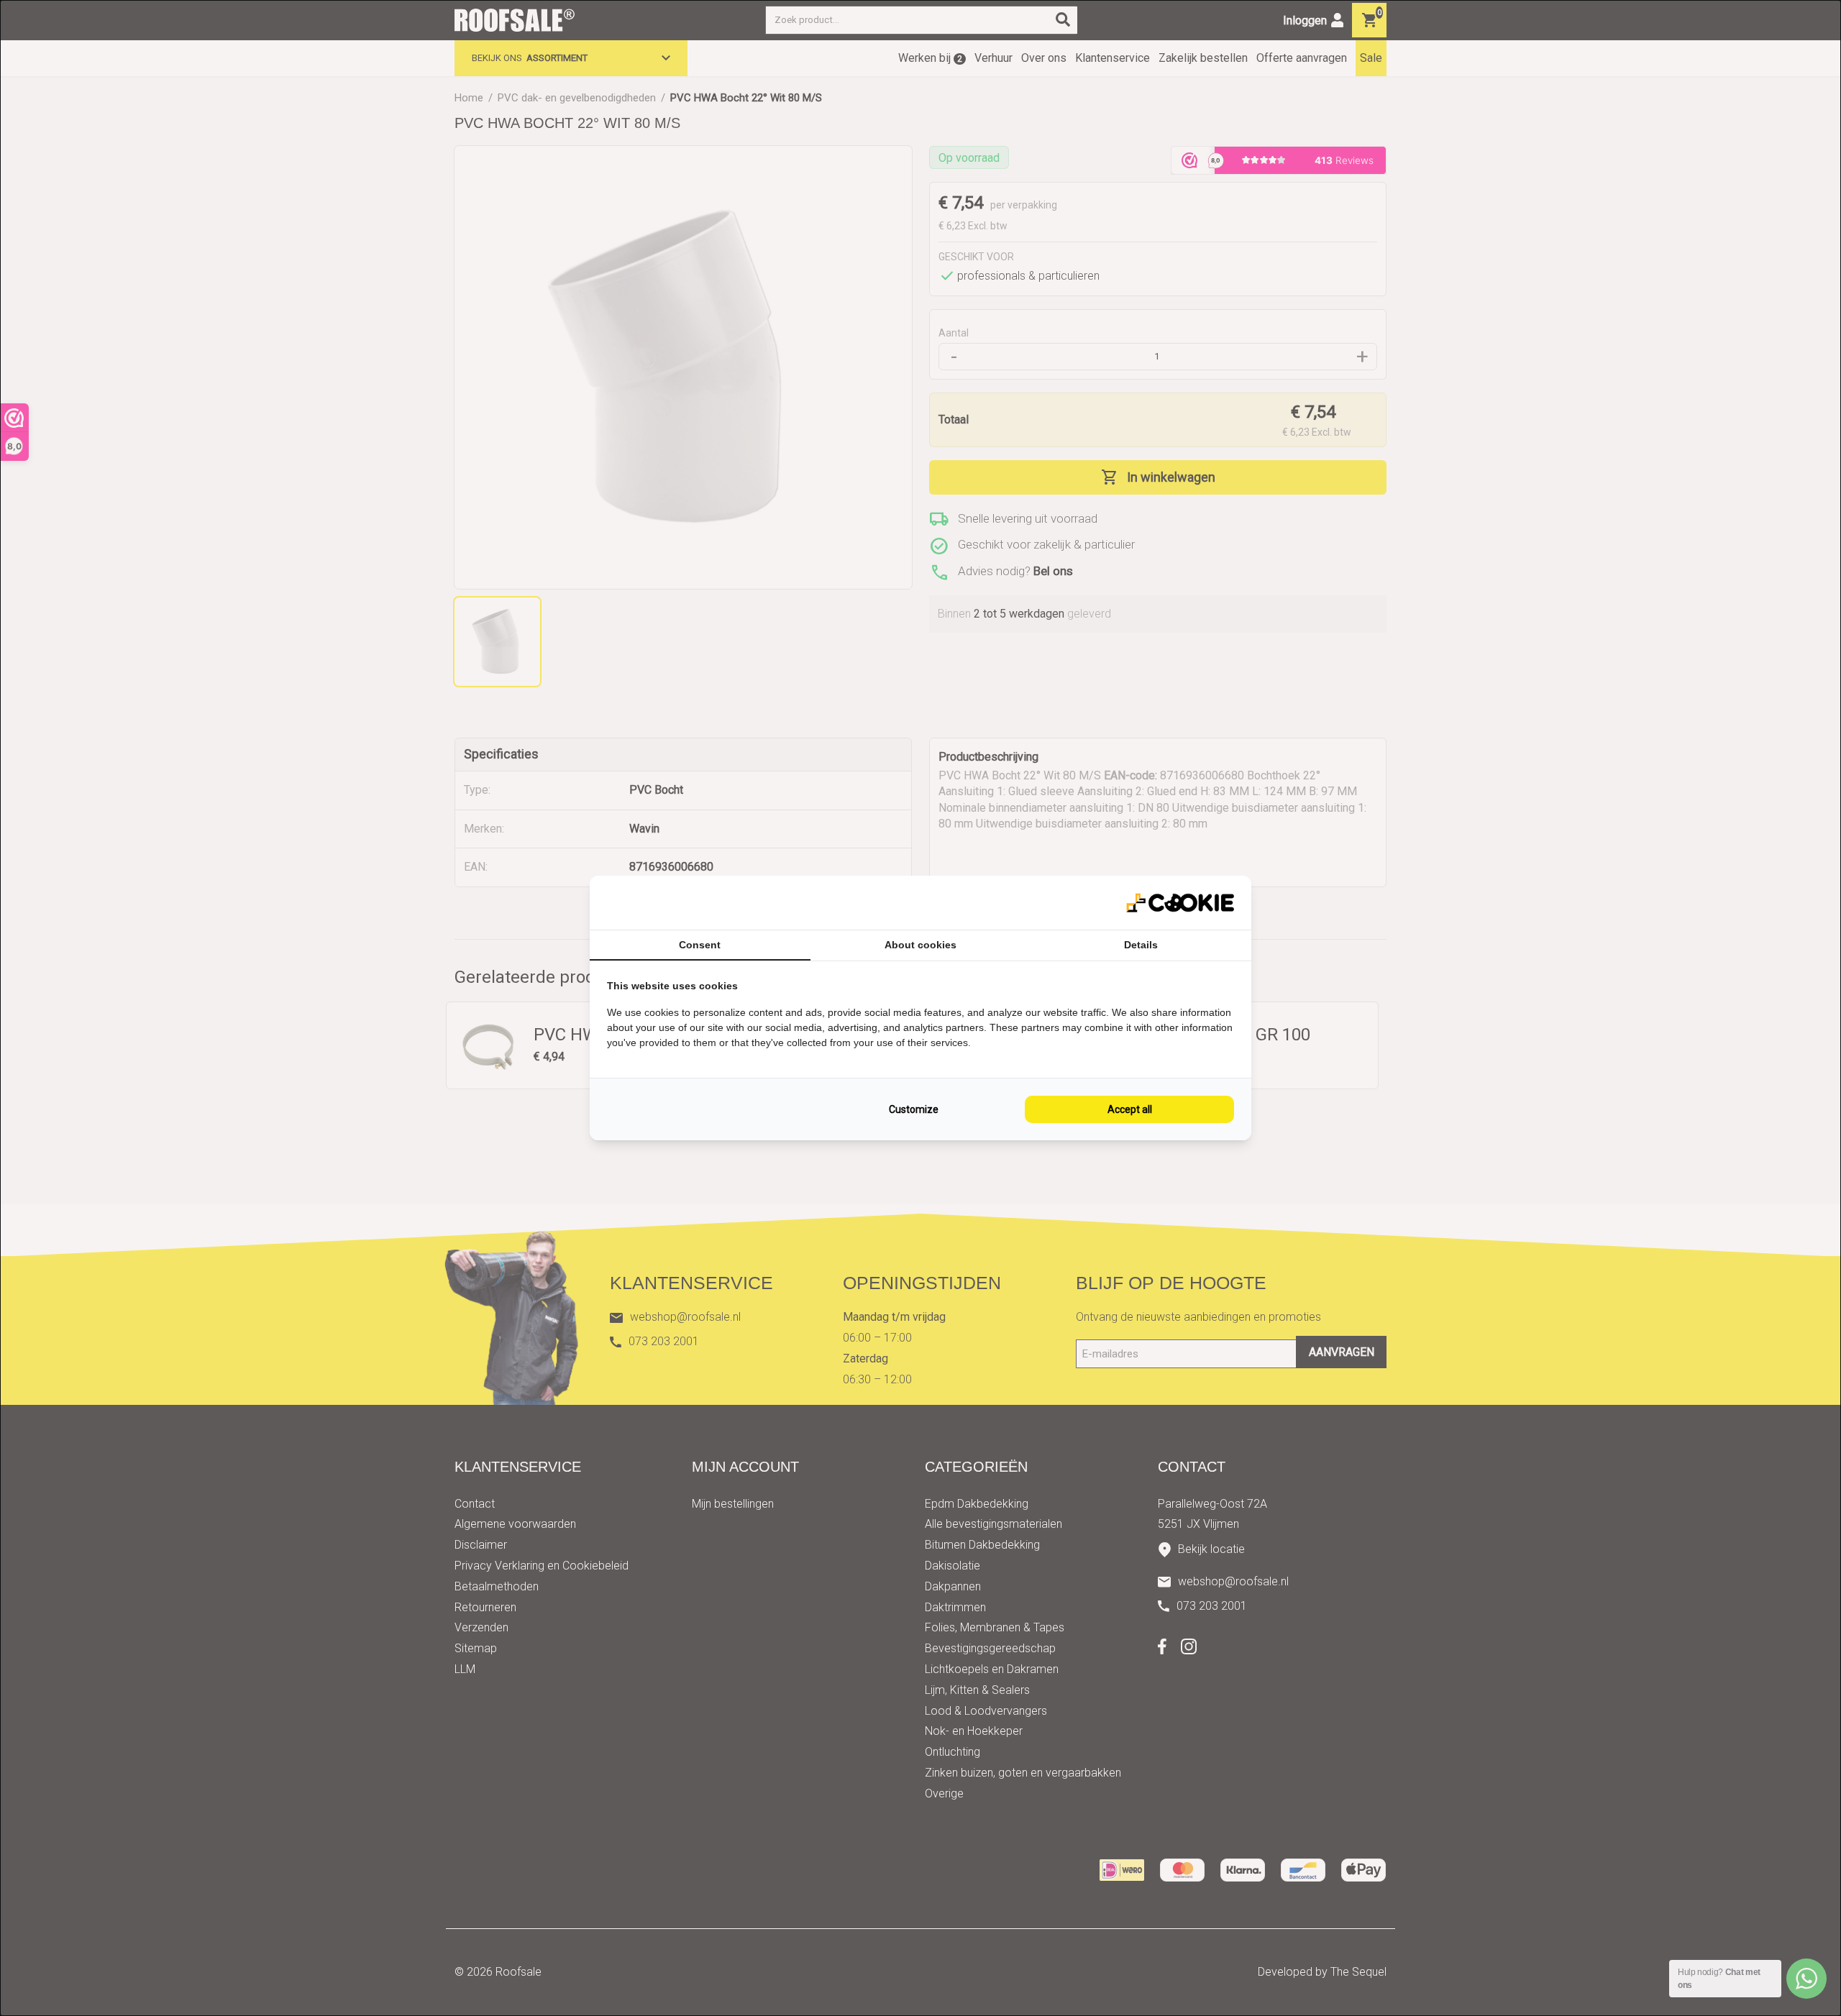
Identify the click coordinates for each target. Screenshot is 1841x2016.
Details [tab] (1141, 945)
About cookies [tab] (920, 945)
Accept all (1130, 1109)
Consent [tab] (700, 945)
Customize (914, 1109)
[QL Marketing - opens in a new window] (1180, 903)
